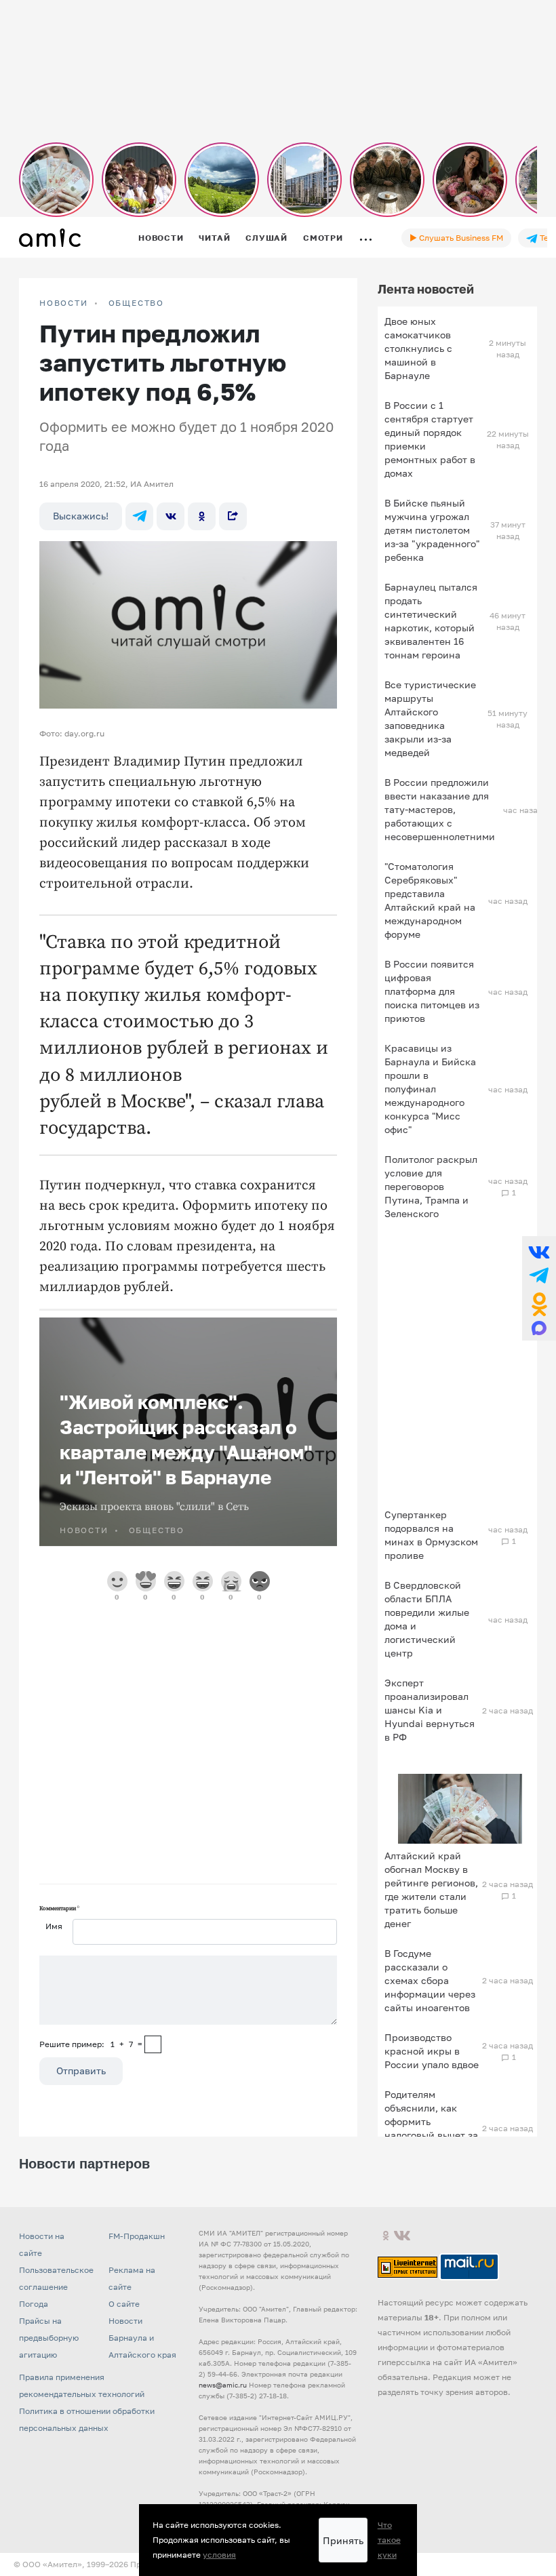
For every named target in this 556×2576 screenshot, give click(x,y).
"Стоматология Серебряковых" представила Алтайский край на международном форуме (430, 900)
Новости (161, 238)
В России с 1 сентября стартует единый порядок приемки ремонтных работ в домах (430, 439)
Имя (54, 1926)
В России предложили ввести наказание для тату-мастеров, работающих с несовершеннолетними (440, 809)
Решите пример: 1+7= (91, 2044)
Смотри (323, 238)
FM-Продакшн (137, 2236)
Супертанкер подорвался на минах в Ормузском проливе (431, 1535)
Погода (34, 2304)
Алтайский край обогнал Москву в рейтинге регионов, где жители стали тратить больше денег (431, 1889)
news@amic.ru (223, 2385)
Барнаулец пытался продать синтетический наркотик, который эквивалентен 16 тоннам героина (431, 621)
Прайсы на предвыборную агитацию (49, 2338)
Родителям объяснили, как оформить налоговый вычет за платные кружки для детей (431, 2128)
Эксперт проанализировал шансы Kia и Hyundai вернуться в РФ (430, 1710)
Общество (136, 303)
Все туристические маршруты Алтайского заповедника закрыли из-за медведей (430, 718)
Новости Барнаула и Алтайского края (142, 2338)
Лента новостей (426, 289)
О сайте (124, 2304)
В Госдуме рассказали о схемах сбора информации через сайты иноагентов (430, 1980)
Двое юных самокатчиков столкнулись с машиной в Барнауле (418, 348)
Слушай (266, 238)
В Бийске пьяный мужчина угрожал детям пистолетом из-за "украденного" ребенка (432, 530)
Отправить (81, 2070)
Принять (343, 2540)
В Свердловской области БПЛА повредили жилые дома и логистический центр (427, 1619)
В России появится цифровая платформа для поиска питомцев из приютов (432, 991)
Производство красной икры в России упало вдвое (432, 2051)
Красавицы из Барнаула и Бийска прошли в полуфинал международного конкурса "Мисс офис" (430, 1089)
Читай (214, 238)
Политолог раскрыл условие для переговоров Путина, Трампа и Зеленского (431, 1186)
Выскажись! (81, 516)
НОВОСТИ (64, 303)
